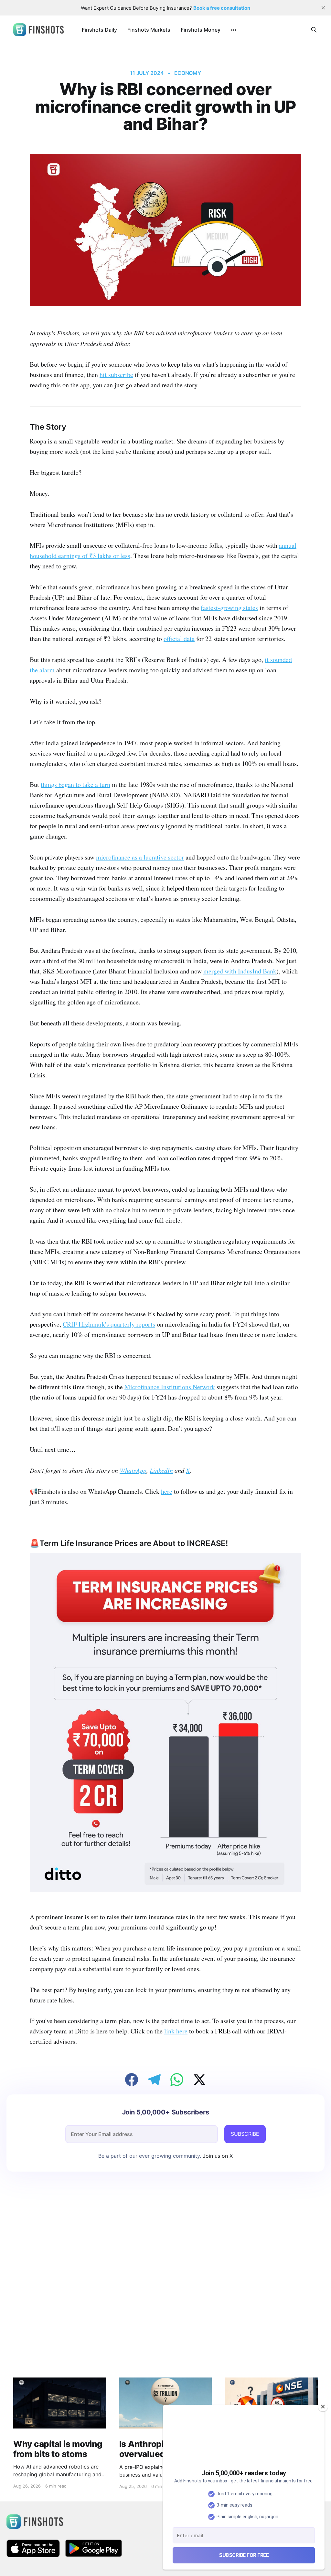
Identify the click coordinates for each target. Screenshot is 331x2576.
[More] (234, 30)
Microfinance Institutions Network (170, 1387)
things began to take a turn (75, 784)
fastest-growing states (229, 608)
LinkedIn (161, 1470)
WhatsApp (133, 1470)
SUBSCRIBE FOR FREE (244, 2555)
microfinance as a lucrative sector (140, 857)
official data (179, 639)
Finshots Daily (99, 30)
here (167, 1491)
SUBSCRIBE (245, 2134)
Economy (188, 73)
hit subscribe (116, 375)
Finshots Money (201, 30)
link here (176, 2031)
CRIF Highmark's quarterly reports (109, 1324)
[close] (323, 8)
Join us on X (217, 2156)
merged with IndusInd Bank (240, 971)
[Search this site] (314, 30)
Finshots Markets (149, 30)
